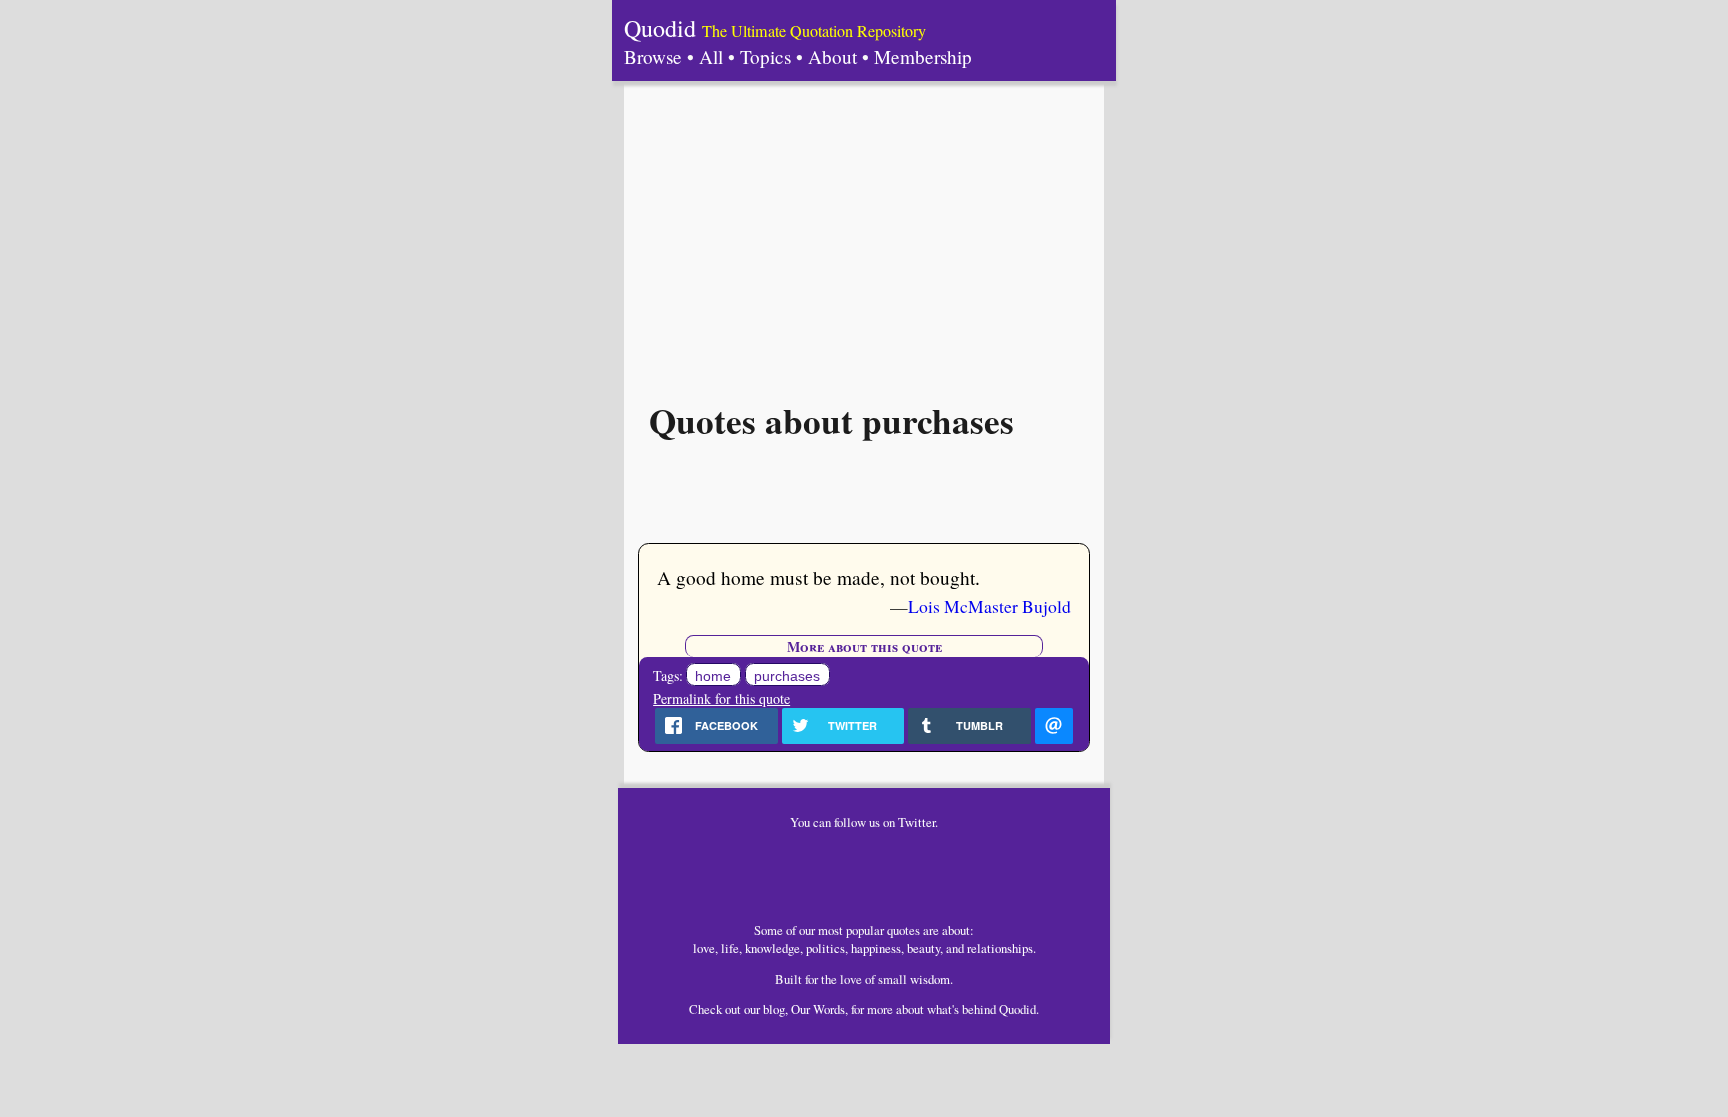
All (711, 56)
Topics (765, 56)
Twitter (916, 822)
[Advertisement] (864, 231)
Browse (653, 56)
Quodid (660, 28)
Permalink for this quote (721, 698)
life (730, 948)
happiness (876, 948)
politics (825, 948)
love (704, 948)
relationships (1000, 948)
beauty (923, 948)
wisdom (930, 979)
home (713, 676)
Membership (923, 56)
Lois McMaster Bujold (989, 606)
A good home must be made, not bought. (818, 577)
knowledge (772, 948)
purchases (787, 676)
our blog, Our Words (794, 1009)
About (832, 56)
